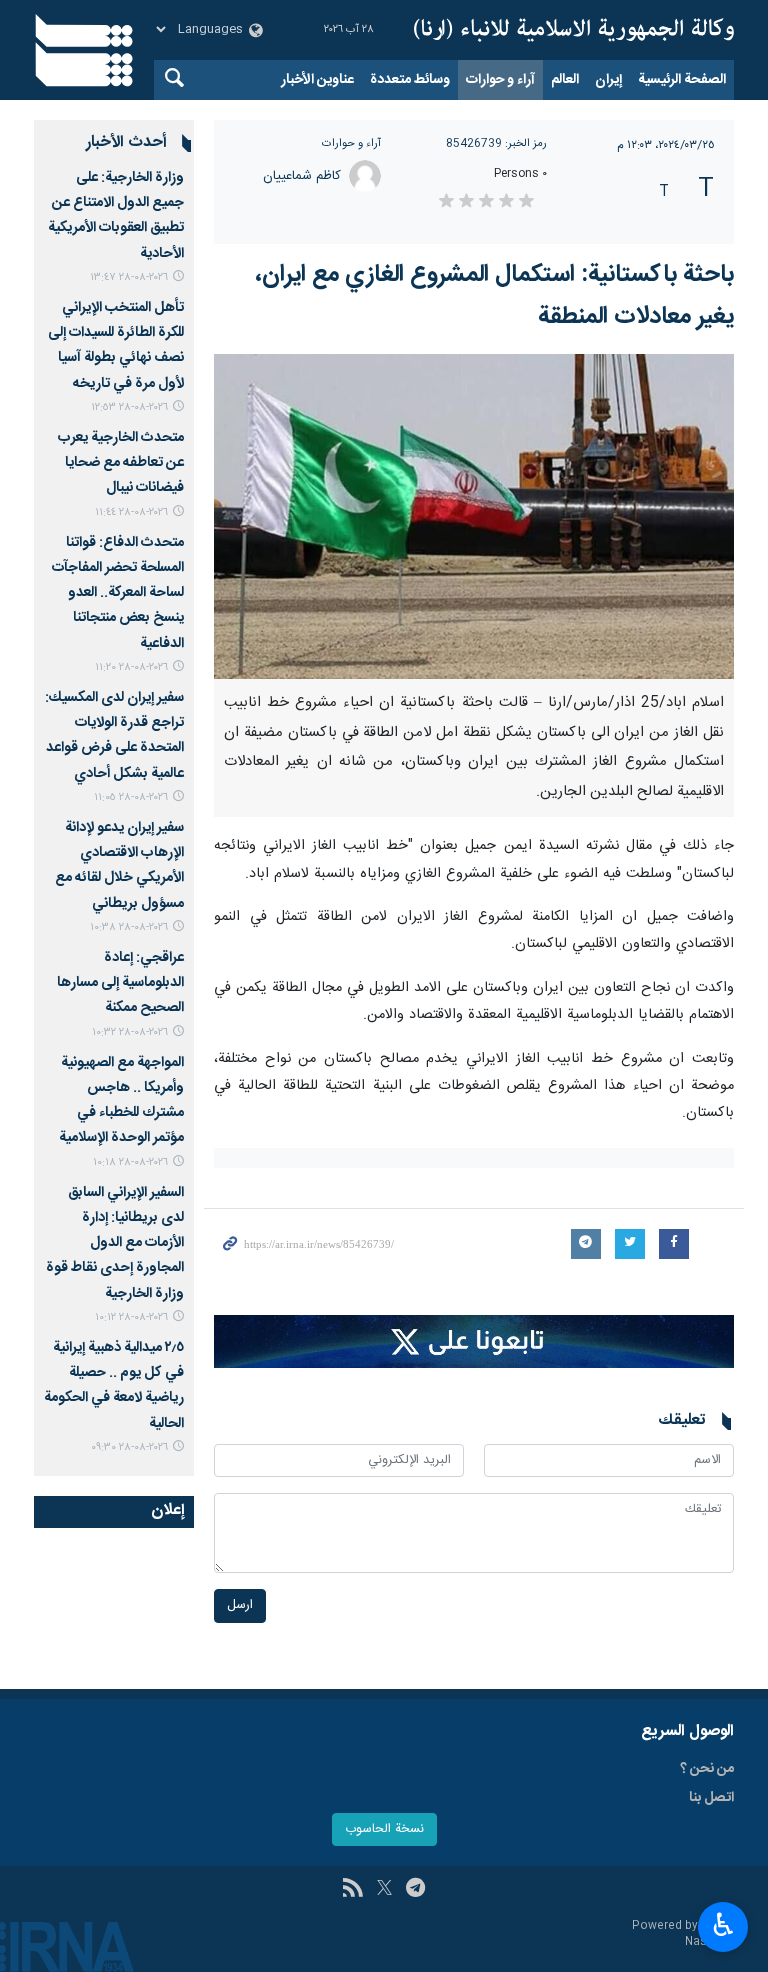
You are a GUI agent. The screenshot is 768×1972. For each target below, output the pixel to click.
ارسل (240, 1605)
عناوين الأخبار (317, 80)
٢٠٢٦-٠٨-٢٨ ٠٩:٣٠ (129, 1447)
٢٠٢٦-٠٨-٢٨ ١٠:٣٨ (129, 927)
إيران (608, 80)
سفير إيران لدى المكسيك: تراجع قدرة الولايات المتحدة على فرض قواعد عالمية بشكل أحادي (114, 736)
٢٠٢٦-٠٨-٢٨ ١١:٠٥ (131, 797)
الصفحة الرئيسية (682, 80)
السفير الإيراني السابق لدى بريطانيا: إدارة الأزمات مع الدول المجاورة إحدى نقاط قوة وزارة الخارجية (115, 1243)
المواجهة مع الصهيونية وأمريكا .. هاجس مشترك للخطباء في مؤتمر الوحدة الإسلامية (121, 1101)
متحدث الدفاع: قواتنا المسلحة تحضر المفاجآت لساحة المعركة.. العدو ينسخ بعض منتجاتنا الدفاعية (118, 593)
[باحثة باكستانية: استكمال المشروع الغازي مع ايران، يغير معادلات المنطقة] (474, 516)
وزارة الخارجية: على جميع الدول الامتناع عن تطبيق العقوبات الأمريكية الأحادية (116, 216)
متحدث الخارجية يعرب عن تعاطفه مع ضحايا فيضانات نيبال (121, 463)
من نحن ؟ (707, 1769)
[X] (384, 1890)
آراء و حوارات (500, 80)
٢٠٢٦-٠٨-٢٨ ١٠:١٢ (131, 1317)
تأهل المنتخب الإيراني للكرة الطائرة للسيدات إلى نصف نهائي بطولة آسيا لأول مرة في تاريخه (116, 346)
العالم (565, 80)
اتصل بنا (711, 1798)
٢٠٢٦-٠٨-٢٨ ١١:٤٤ (131, 512)
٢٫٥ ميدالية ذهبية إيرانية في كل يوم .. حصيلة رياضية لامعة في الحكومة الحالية (114, 1386)
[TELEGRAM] (415, 1890)
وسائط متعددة (410, 80)
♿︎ (723, 1925)
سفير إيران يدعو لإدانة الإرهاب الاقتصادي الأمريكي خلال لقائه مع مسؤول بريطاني (119, 866)
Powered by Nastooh (683, 1934)
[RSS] (352, 1890)
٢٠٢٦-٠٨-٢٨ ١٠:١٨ (130, 1162)
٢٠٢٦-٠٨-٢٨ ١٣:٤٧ (129, 277)
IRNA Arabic (574, 30)
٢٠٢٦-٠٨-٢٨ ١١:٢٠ (131, 667)
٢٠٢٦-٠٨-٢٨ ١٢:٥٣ (129, 407)
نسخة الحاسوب (384, 1829)
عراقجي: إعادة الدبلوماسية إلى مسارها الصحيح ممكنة (120, 983)
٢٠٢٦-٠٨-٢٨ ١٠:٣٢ (130, 1032)
